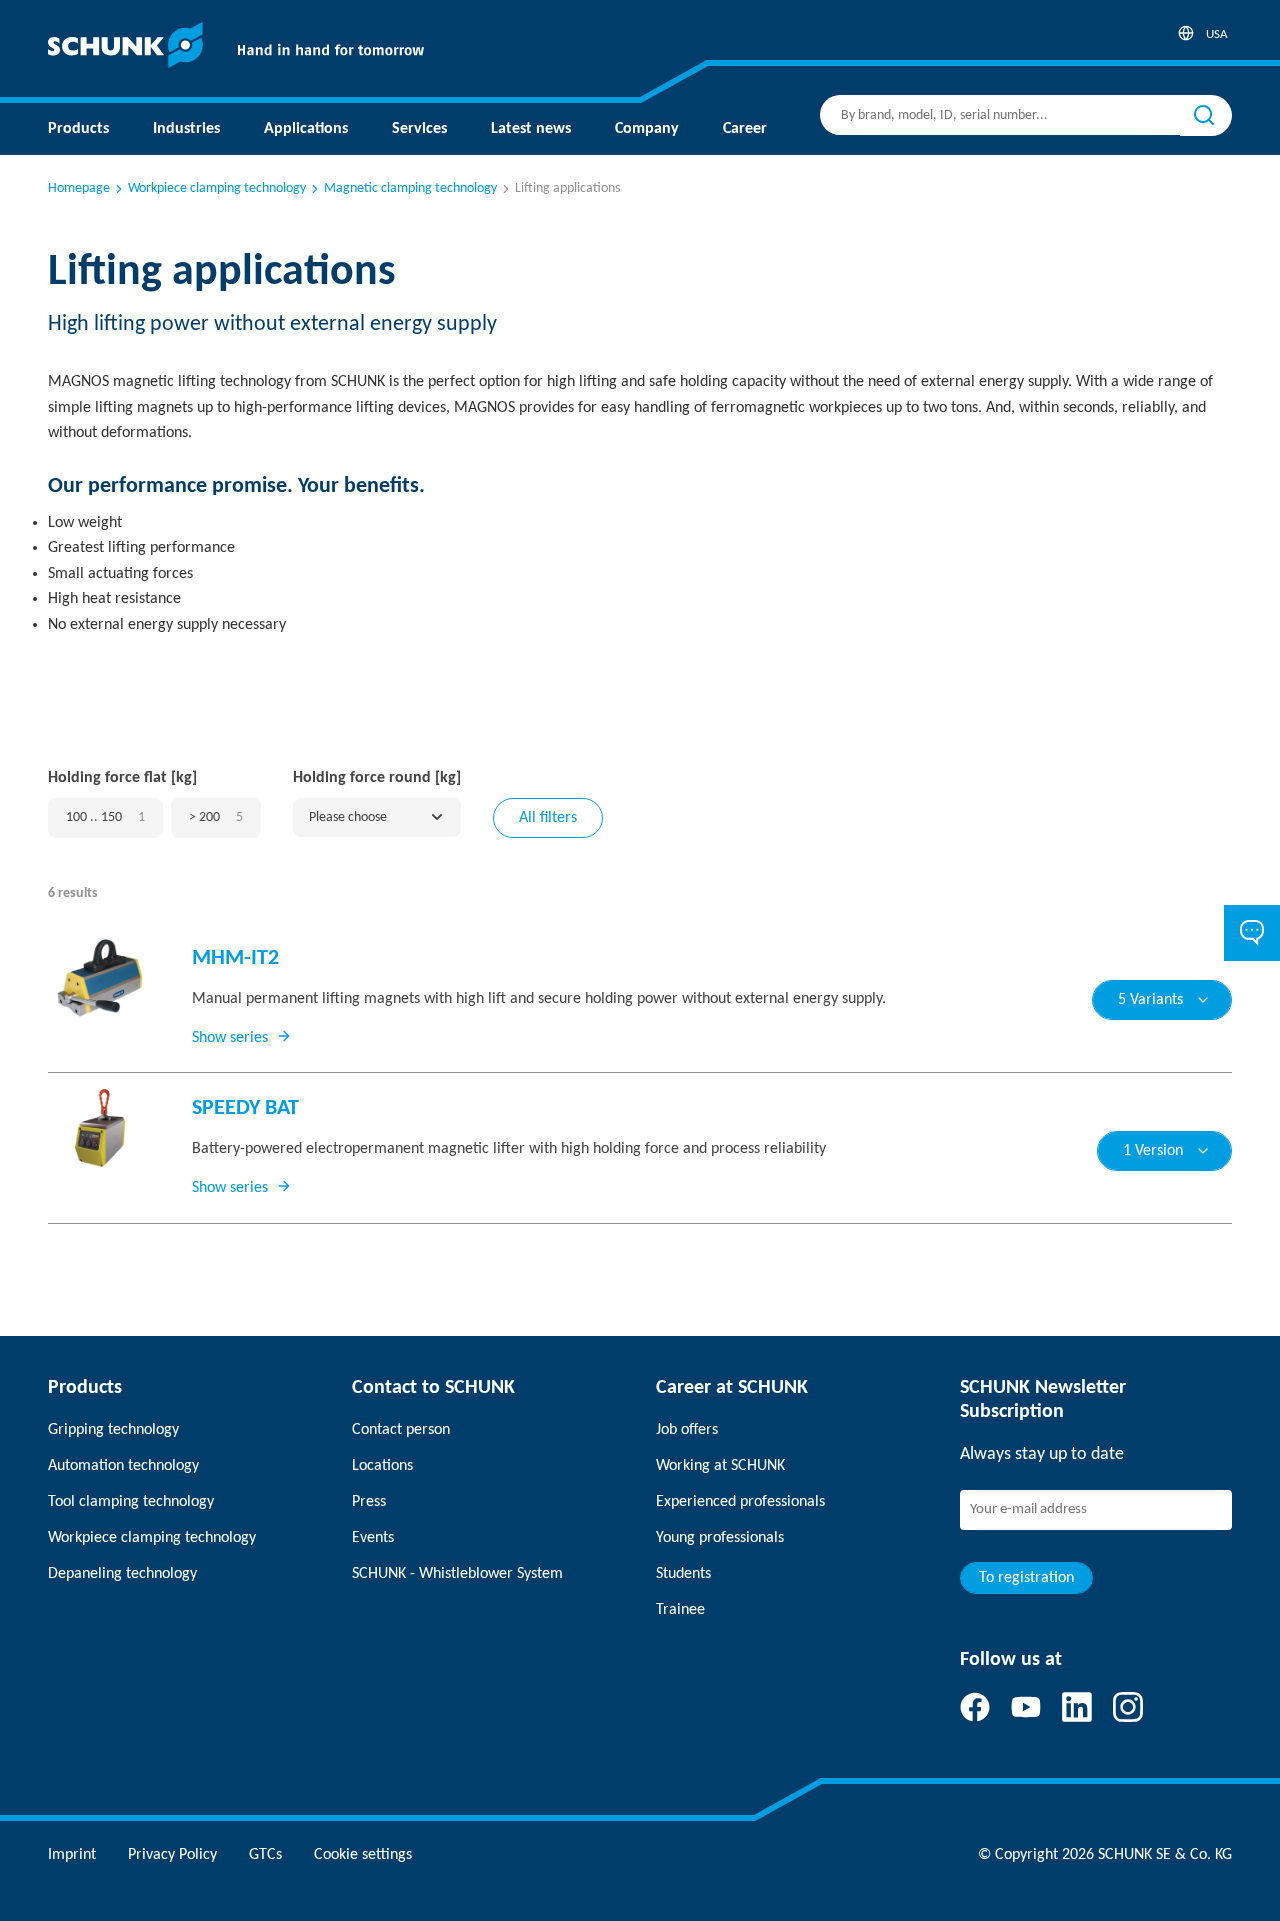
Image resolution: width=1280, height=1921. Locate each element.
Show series (230, 1038)
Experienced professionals (740, 1502)
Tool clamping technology (131, 1502)
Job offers (687, 1430)
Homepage (79, 188)
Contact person (401, 1430)
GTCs (265, 1855)
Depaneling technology (122, 1574)
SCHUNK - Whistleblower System (457, 1574)
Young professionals (720, 1538)
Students (683, 1574)
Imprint (72, 1855)
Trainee (680, 1610)
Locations (382, 1466)
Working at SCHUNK (720, 1466)
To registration (1026, 1578)
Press (369, 1502)
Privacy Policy (172, 1855)
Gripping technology (113, 1430)
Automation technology (123, 1466)
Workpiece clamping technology (217, 188)
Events (373, 1538)
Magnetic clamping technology (410, 188)
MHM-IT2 (235, 958)
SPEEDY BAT (245, 1108)
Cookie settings (363, 1855)
